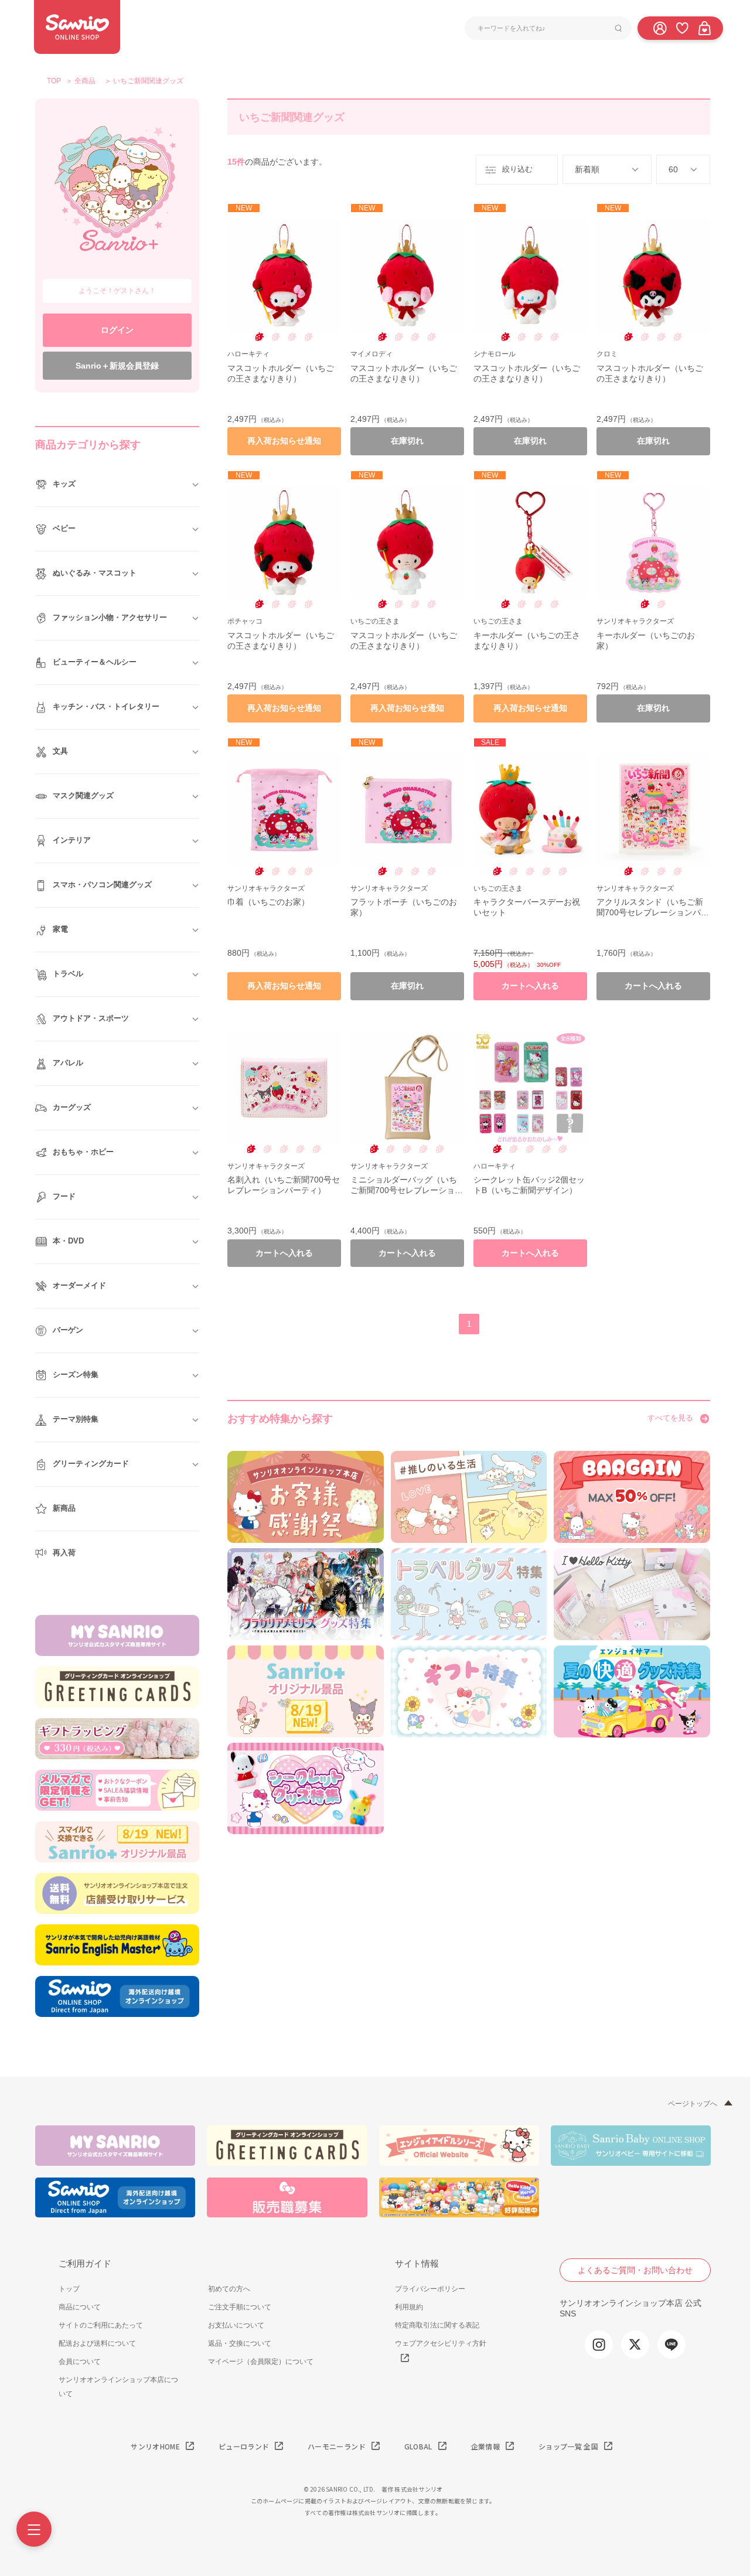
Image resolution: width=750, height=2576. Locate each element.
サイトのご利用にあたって (101, 2325)
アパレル (68, 1063)
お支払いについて (236, 2325)
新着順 (587, 169)
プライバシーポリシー (430, 2289)
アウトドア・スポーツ (91, 1018)
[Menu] (34, 2529)
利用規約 (409, 2307)
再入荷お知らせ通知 (284, 441)
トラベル (68, 974)
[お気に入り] (682, 28)
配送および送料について (97, 2343)
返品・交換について (240, 2343)
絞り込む (517, 169)
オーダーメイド (79, 1285)
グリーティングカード (91, 1464)
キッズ (64, 484)
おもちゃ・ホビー (83, 1152)
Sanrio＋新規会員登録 (117, 366)
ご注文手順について (240, 2307)
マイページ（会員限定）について (261, 2362)
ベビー (64, 528)
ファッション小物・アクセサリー (110, 617)
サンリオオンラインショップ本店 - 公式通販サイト (77, 27)
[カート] (704, 28)
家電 (60, 929)
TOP (54, 81)
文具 (60, 751)
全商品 (85, 81)
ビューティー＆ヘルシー (95, 662)
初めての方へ (229, 2289)
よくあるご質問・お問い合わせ (635, 2270)
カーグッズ (72, 1107)
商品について (80, 2307)
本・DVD (68, 1241)
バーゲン (68, 1330)
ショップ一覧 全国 (568, 2446)
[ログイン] (660, 28)
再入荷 (64, 1553)
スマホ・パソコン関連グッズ (102, 885)
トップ (69, 2289)
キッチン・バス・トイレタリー (106, 706)
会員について (80, 2362)
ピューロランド (244, 2446)
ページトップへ (693, 2104)
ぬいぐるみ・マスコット (95, 573)
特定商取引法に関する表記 (437, 2325)
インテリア (72, 840)
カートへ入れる (530, 986)
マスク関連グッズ (83, 795)
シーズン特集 (76, 1374)
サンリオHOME (155, 2446)
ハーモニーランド (337, 2446)
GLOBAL (418, 2446)
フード (64, 1196)
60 (673, 169)
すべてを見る (670, 1418)
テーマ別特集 (76, 1419)
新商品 (64, 1508)
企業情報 (485, 2446)
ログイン (117, 330)
